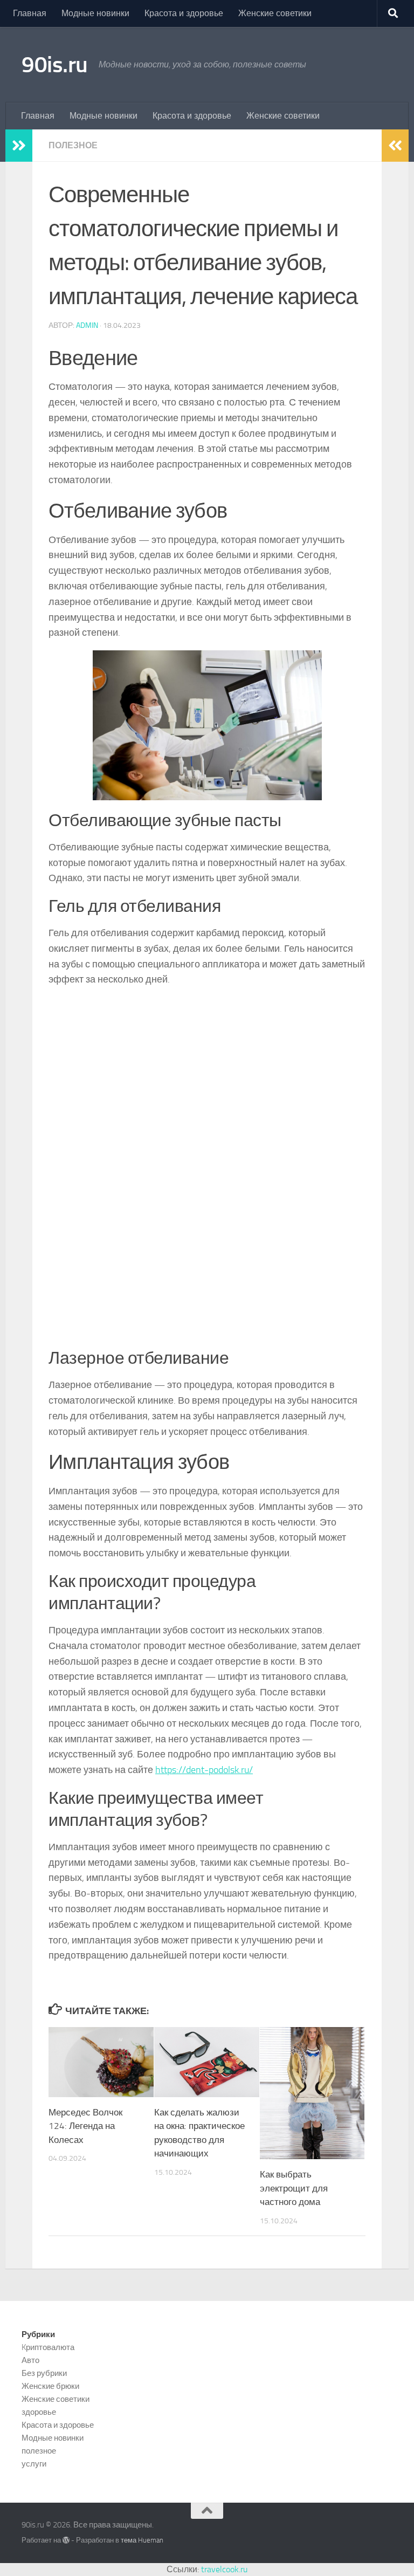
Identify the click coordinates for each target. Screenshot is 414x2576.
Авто (30, 2360)
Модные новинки (95, 13)
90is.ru (55, 65)
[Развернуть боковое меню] (19, 146)
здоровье (39, 2412)
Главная (30, 13)
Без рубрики (44, 2373)
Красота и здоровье (184, 13)
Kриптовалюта (48, 2347)
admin (87, 325)
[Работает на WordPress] (66, 2540)
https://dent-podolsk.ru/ (204, 1770)
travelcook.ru (224, 2569)
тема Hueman (142, 2540)
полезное (73, 145)
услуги (34, 2464)
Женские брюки (50, 2386)
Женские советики (275, 13)
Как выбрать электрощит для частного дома (294, 2188)
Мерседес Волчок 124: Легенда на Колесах (85, 2126)
